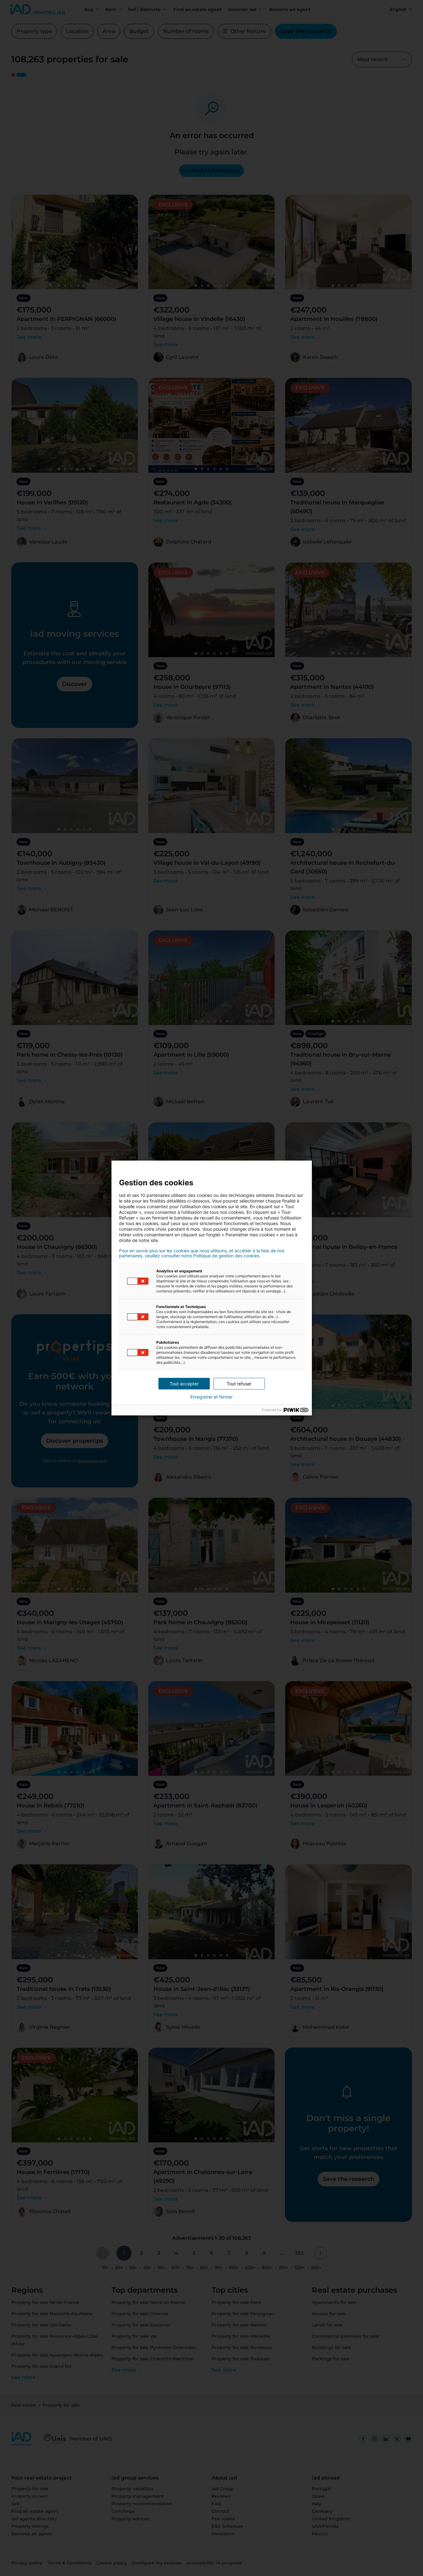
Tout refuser (239, 1384)
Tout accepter (184, 1384)
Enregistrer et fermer (211, 1397)
